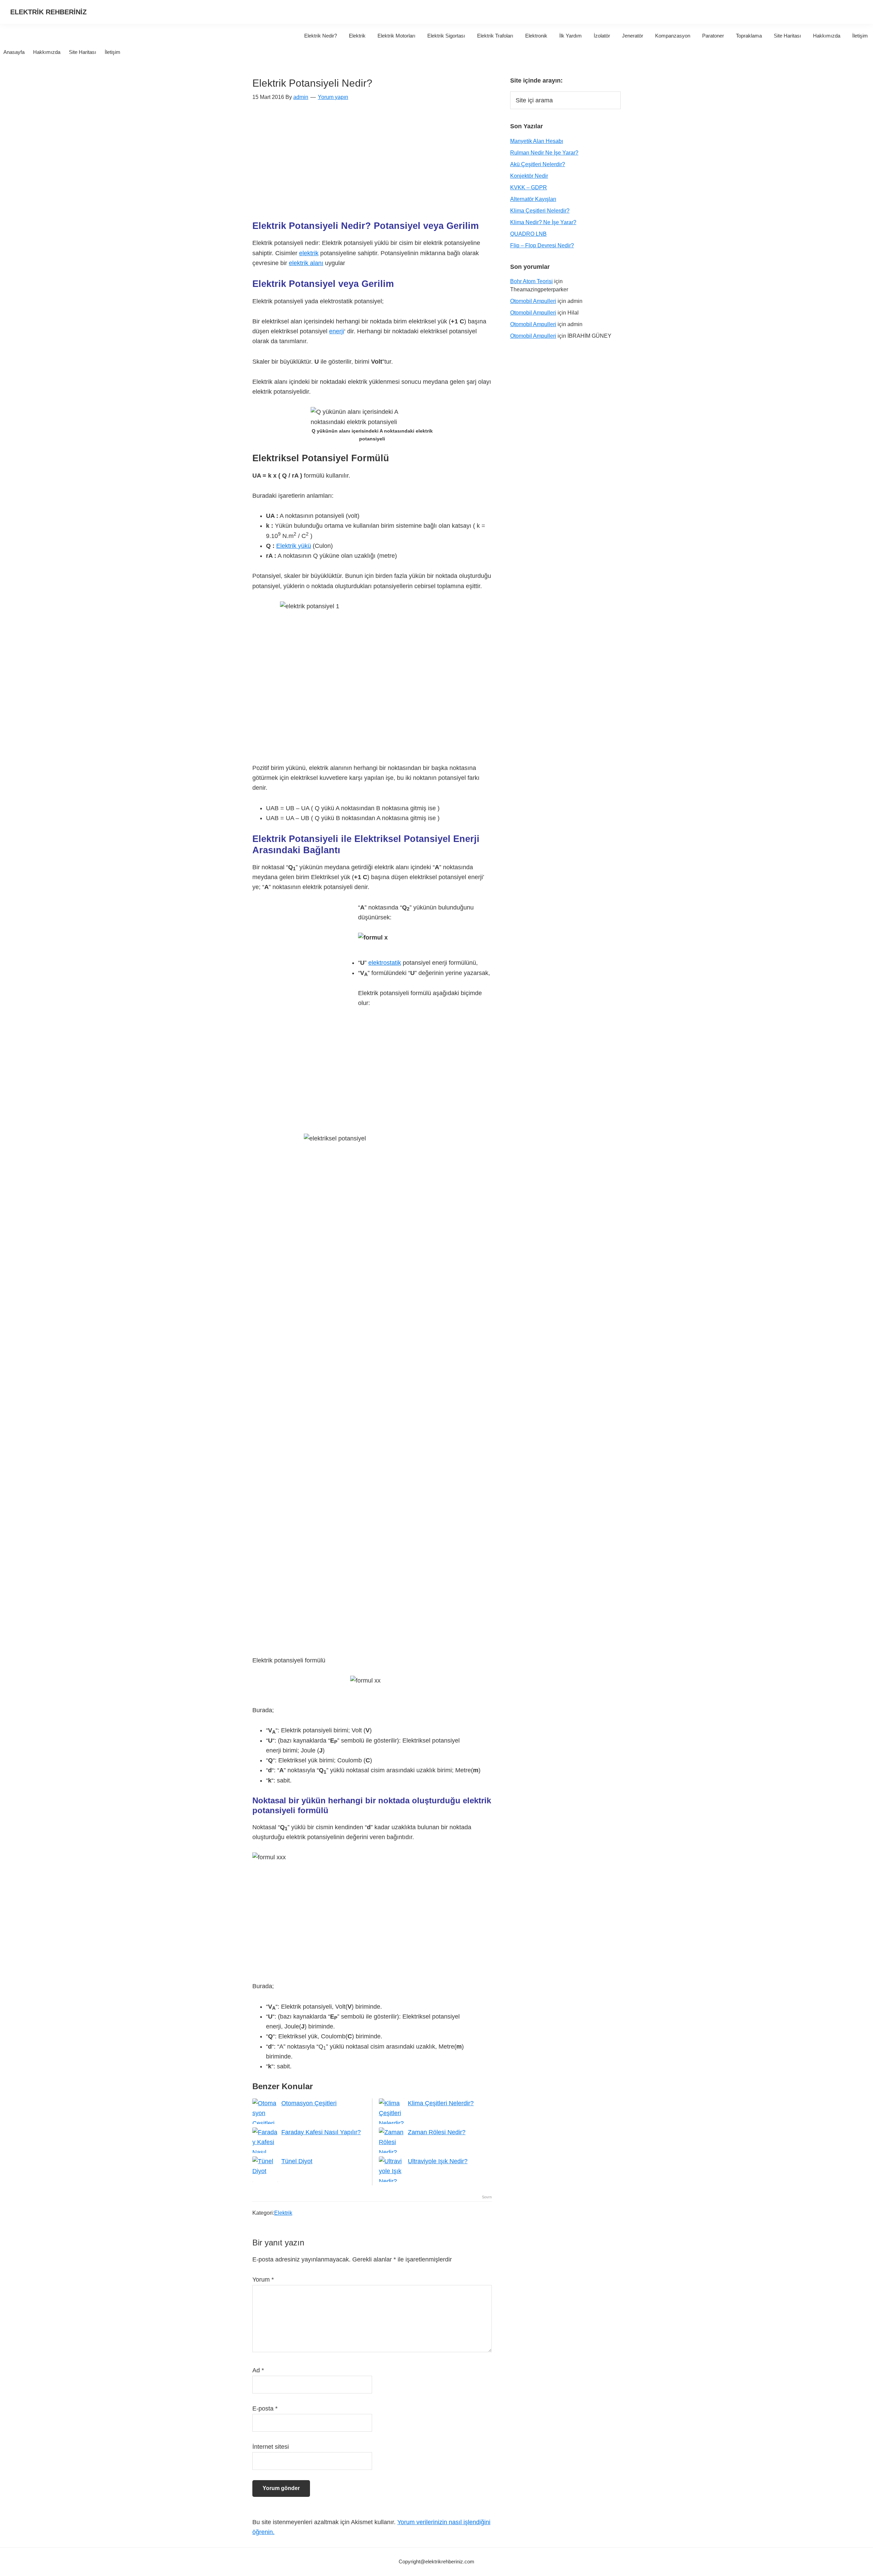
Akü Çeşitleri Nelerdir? (538, 164)
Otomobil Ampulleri (533, 301)
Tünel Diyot (297, 2161)
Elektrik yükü (294, 546)
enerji (337, 331)
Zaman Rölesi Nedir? (437, 2132)
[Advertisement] (372, 164)
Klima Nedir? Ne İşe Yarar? (543, 222)
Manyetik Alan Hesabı (537, 141)
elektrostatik (385, 963)
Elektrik (283, 2213)
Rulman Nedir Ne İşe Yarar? (544, 153)
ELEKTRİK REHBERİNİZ (48, 12)
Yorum (263, 2280)
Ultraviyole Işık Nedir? (438, 2161)
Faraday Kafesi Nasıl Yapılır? (321, 2132)
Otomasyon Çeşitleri (309, 2103)
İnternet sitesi (271, 2447)
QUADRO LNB (528, 234)
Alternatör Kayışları (533, 199)
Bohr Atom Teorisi (531, 281)
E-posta (265, 2408)
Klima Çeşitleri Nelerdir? (441, 2103)
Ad (258, 2370)
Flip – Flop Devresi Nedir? (542, 245)
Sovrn (487, 2197)
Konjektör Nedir (529, 176)
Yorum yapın (333, 97)
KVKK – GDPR (529, 187)
